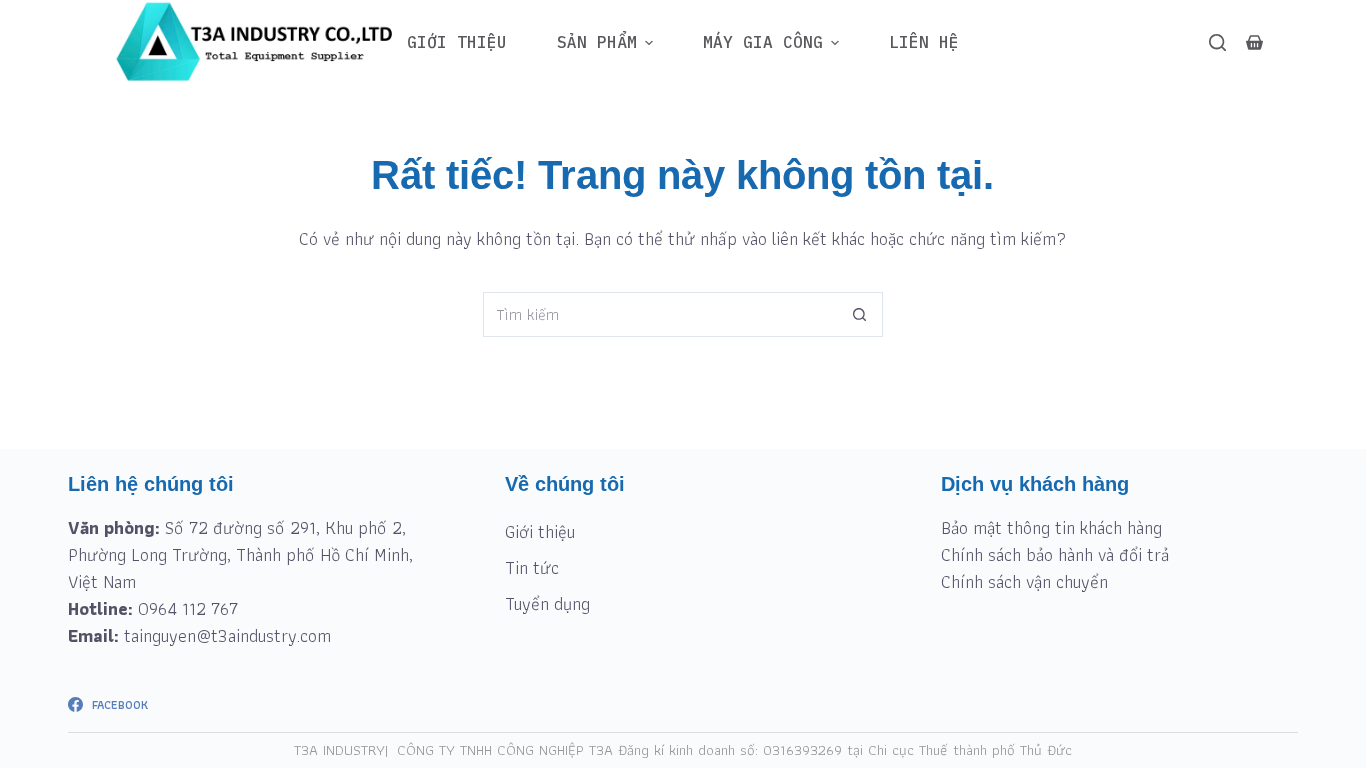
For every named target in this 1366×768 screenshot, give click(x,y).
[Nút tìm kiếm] (860, 314)
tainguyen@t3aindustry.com (227, 635)
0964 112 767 (188, 608)
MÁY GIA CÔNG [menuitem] (763, 42)
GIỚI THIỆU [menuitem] (457, 42)
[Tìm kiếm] (1217, 42)
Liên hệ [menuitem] (924, 42)
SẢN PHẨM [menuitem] (597, 42)
